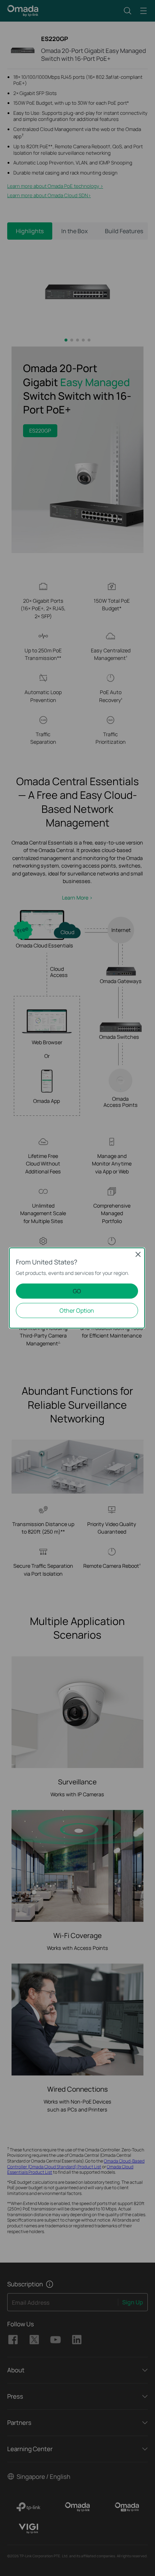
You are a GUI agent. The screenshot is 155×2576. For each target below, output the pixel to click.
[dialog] (77, 1288)
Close (138, 1254)
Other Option (77, 1310)
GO (77, 1291)
